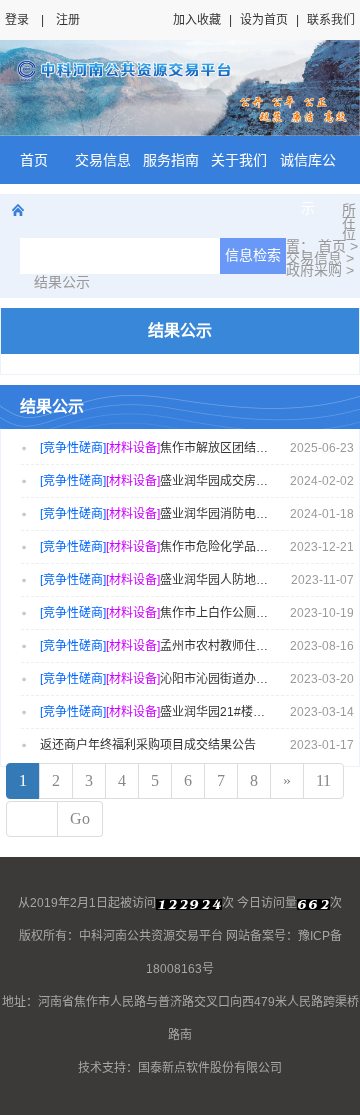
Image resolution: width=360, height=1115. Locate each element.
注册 (68, 20)
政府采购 (314, 270)
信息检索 (253, 255)
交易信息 (103, 160)
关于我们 (239, 160)
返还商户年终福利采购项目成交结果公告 (148, 745)
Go (80, 818)
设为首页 (264, 20)
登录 (17, 20)
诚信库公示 (308, 184)
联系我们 (331, 20)
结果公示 (62, 282)
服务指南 (171, 160)
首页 (34, 160)
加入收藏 (197, 20)
